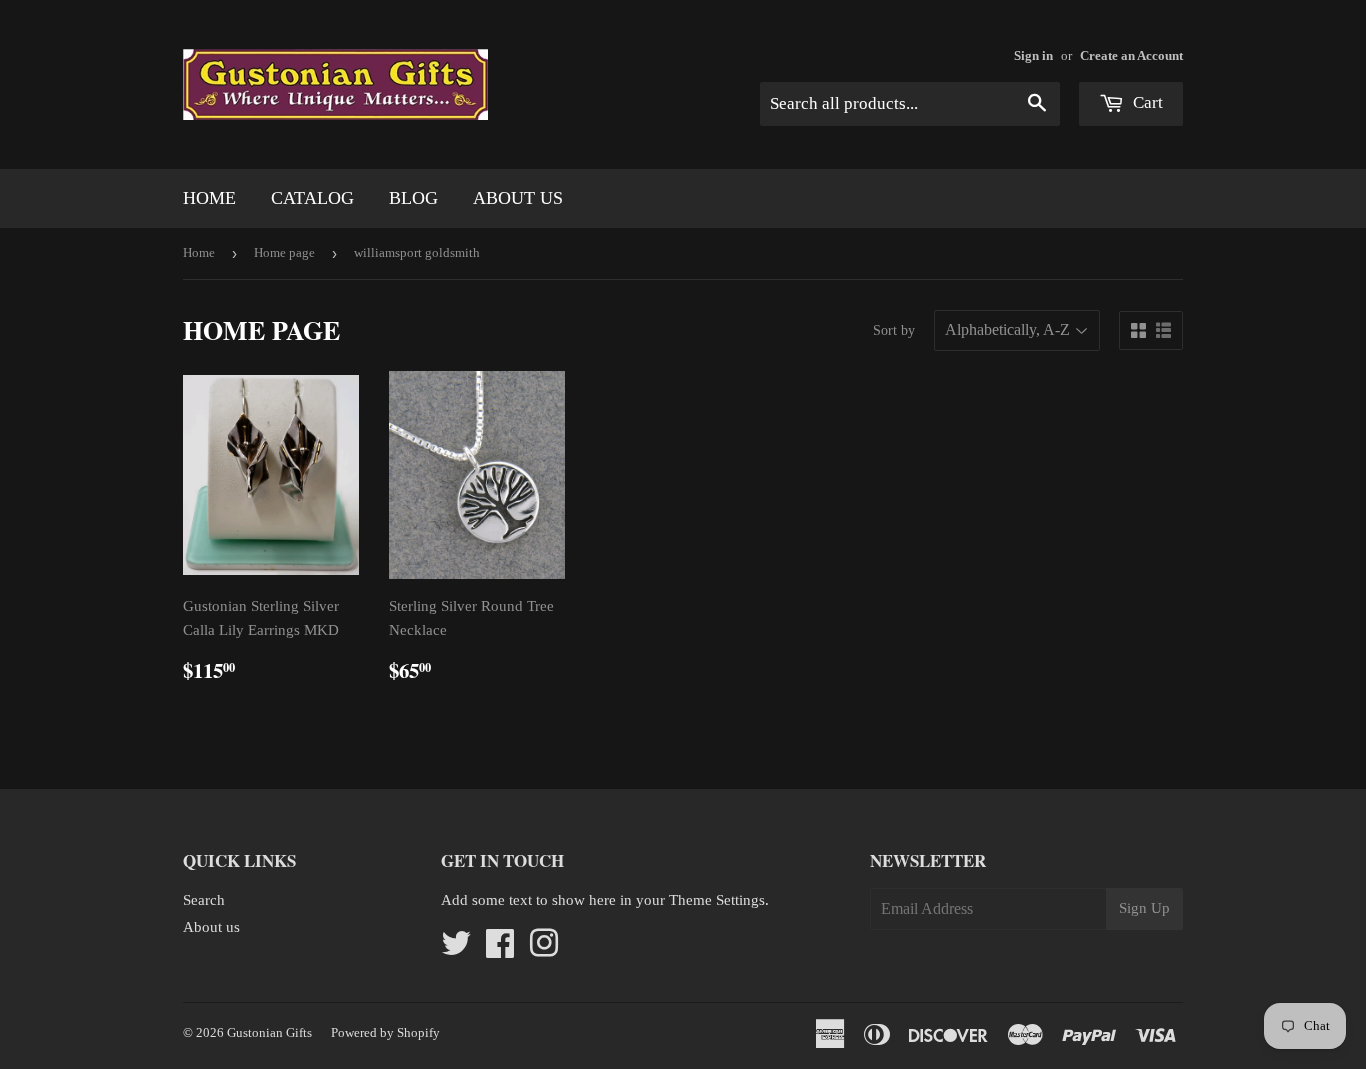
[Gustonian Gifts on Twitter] (456, 950)
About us (518, 198)
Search (204, 900)
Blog (413, 198)
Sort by (894, 330)
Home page (284, 252)
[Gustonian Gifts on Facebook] (500, 950)
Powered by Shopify (385, 1032)
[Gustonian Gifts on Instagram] (544, 950)
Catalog (312, 198)
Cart (1146, 102)
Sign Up (1144, 908)
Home (209, 198)
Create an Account (1131, 56)
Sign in (1033, 56)
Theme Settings (717, 900)
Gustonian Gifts (269, 1032)
